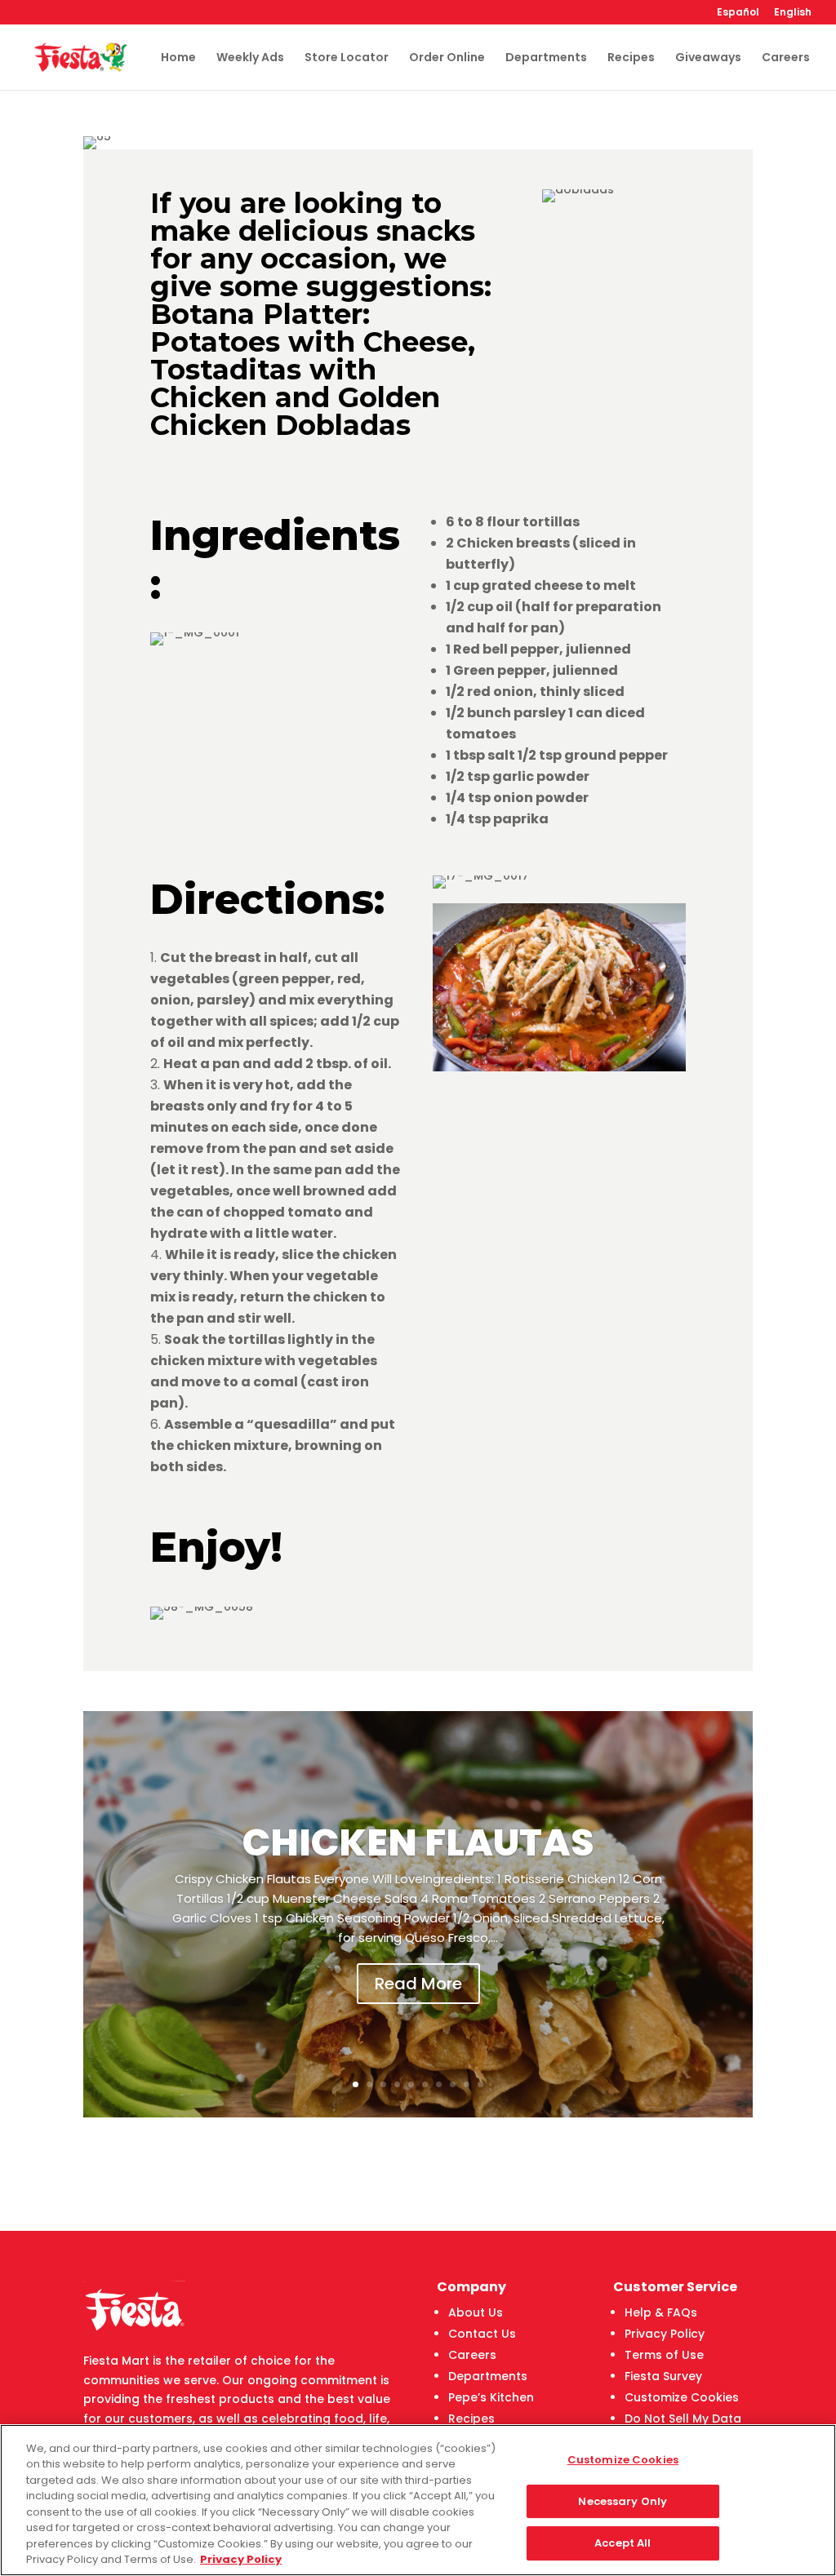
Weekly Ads (250, 58)
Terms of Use (664, 2355)
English (793, 13)
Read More (418, 1984)
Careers (786, 58)
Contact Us (482, 2334)
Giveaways (708, 58)
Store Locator (347, 58)
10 (480, 2084)
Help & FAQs (661, 2312)
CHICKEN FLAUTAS (418, 1842)
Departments (546, 58)
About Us (476, 2312)
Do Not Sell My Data (683, 2419)
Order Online (447, 58)
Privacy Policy (665, 2334)
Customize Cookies (682, 2397)
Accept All (623, 2543)
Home (178, 58)
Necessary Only (623, 2501)
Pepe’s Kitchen (491, 2397)
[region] (418, 2500)
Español (738, 13)
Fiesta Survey (663, 2376)
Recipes (631, 58)
